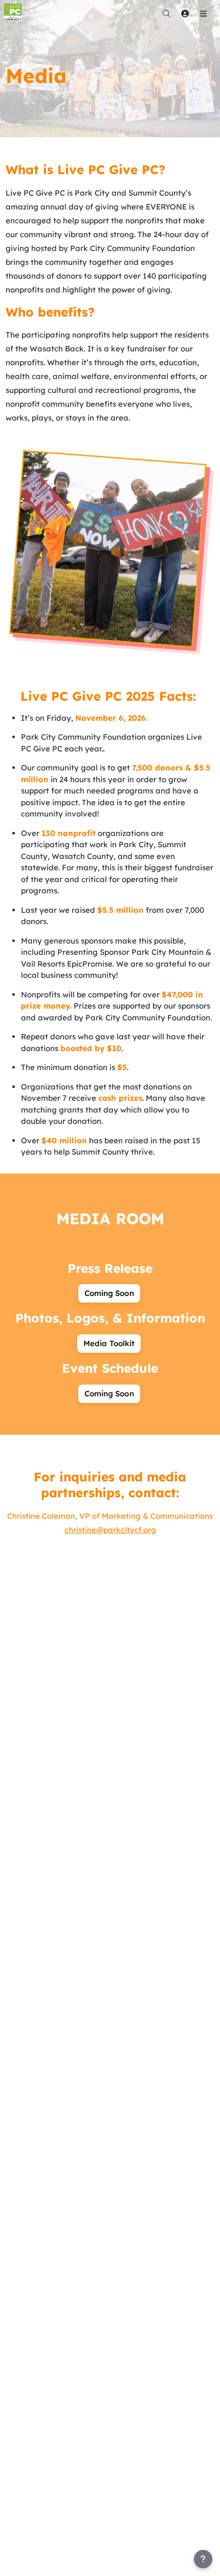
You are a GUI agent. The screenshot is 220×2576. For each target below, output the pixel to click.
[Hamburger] (203, 13)
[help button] (203, 2559)
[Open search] (166, 13)
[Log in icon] (185, 13)
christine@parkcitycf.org (110, 1530)
